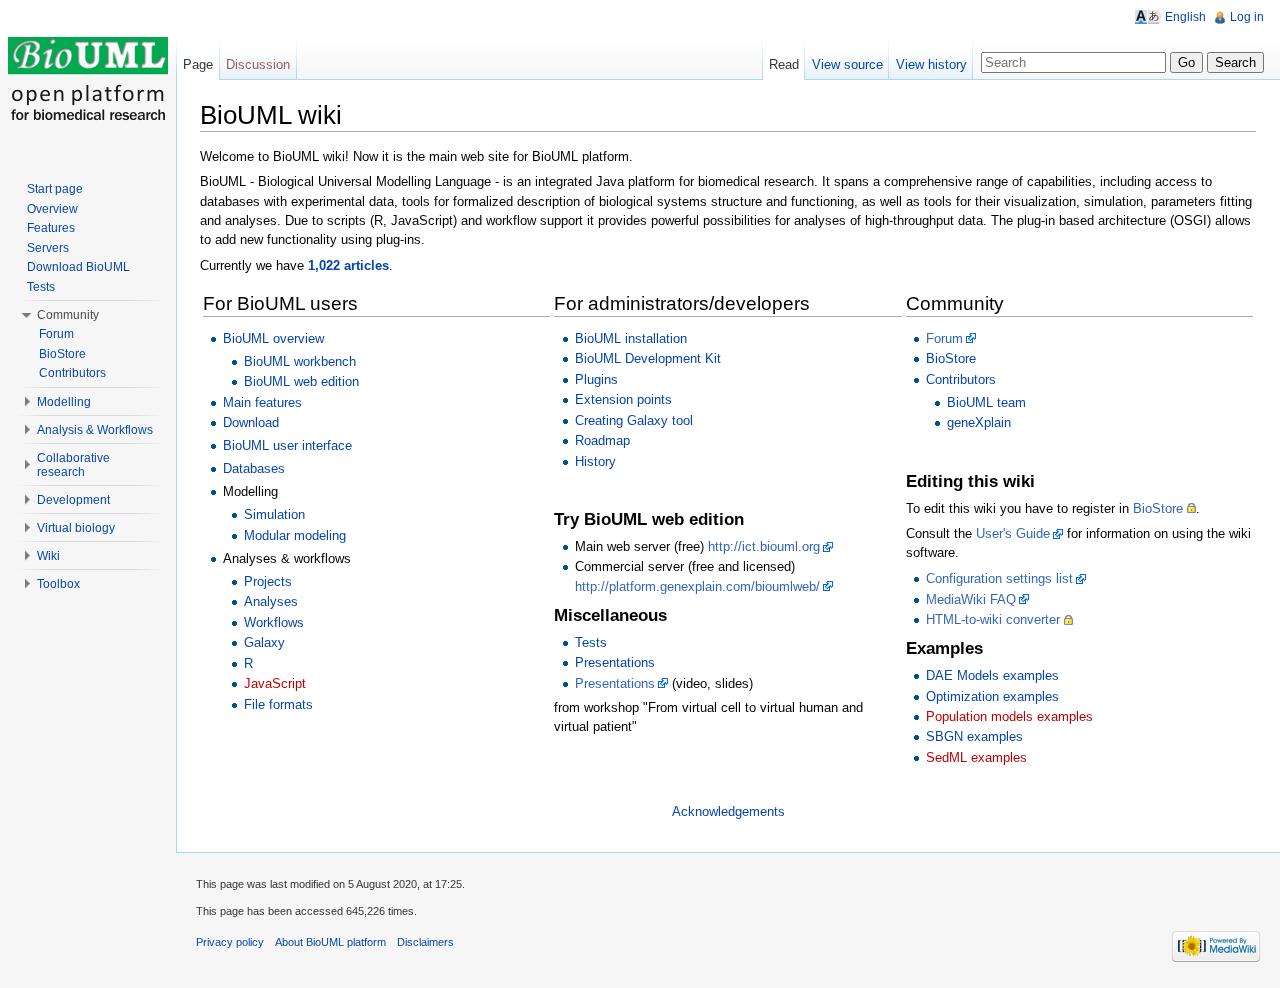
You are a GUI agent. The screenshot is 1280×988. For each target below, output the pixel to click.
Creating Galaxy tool (634, 420)
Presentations (615, 662)
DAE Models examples (992, 675)
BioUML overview (273, 338)
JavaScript (275, 683)
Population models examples (1009, 716)
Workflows (274, 622)
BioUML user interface (287, 445)
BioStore (951, 358)
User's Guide (1013, 533)
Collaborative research (73, 465)
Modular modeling (295, 535)
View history (931, 64)
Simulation (274, 514)
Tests (591, 642)
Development (73, 500)
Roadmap (602, 440)
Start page (55, 189)
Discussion (258, 64)
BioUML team (986, 402)
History (595, 461)
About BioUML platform (330, 942)
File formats (278, 704)
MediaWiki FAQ (971, 599)
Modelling (64, 402)
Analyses (271, 601)
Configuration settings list (999, 578)
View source (847, 64)
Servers (48, 248)
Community (68, 315)
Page (198, 64)
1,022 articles (348, 265)
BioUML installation (631, 338)
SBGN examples (974, 736)
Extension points (623, 399)
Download (251, 422)
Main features (262, 402)
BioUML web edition (301, 381)
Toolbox (58, 584)
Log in (1247, 17)
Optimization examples (992, 696)
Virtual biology (76, 528)
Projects (268, 581)
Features (51, 228)
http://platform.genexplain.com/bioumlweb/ (697, 586)
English (1185, 17)
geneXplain (979, 422)
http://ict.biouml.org (764, 546)
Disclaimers (425, 942)
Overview (52, 209)
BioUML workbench (300, 361)
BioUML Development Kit (648, 358)
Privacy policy (230, 942)
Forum (944, 338)
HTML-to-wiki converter (993, 619)
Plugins (596, 379)
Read (784, 64)
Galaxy (264, 642)
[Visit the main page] (88, 80)
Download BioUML (78, 267)
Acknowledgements (728, 811)
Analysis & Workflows (95, 430)
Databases (254, 468)
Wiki (48, 556)
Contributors (961, 379)
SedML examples (976, 757)
